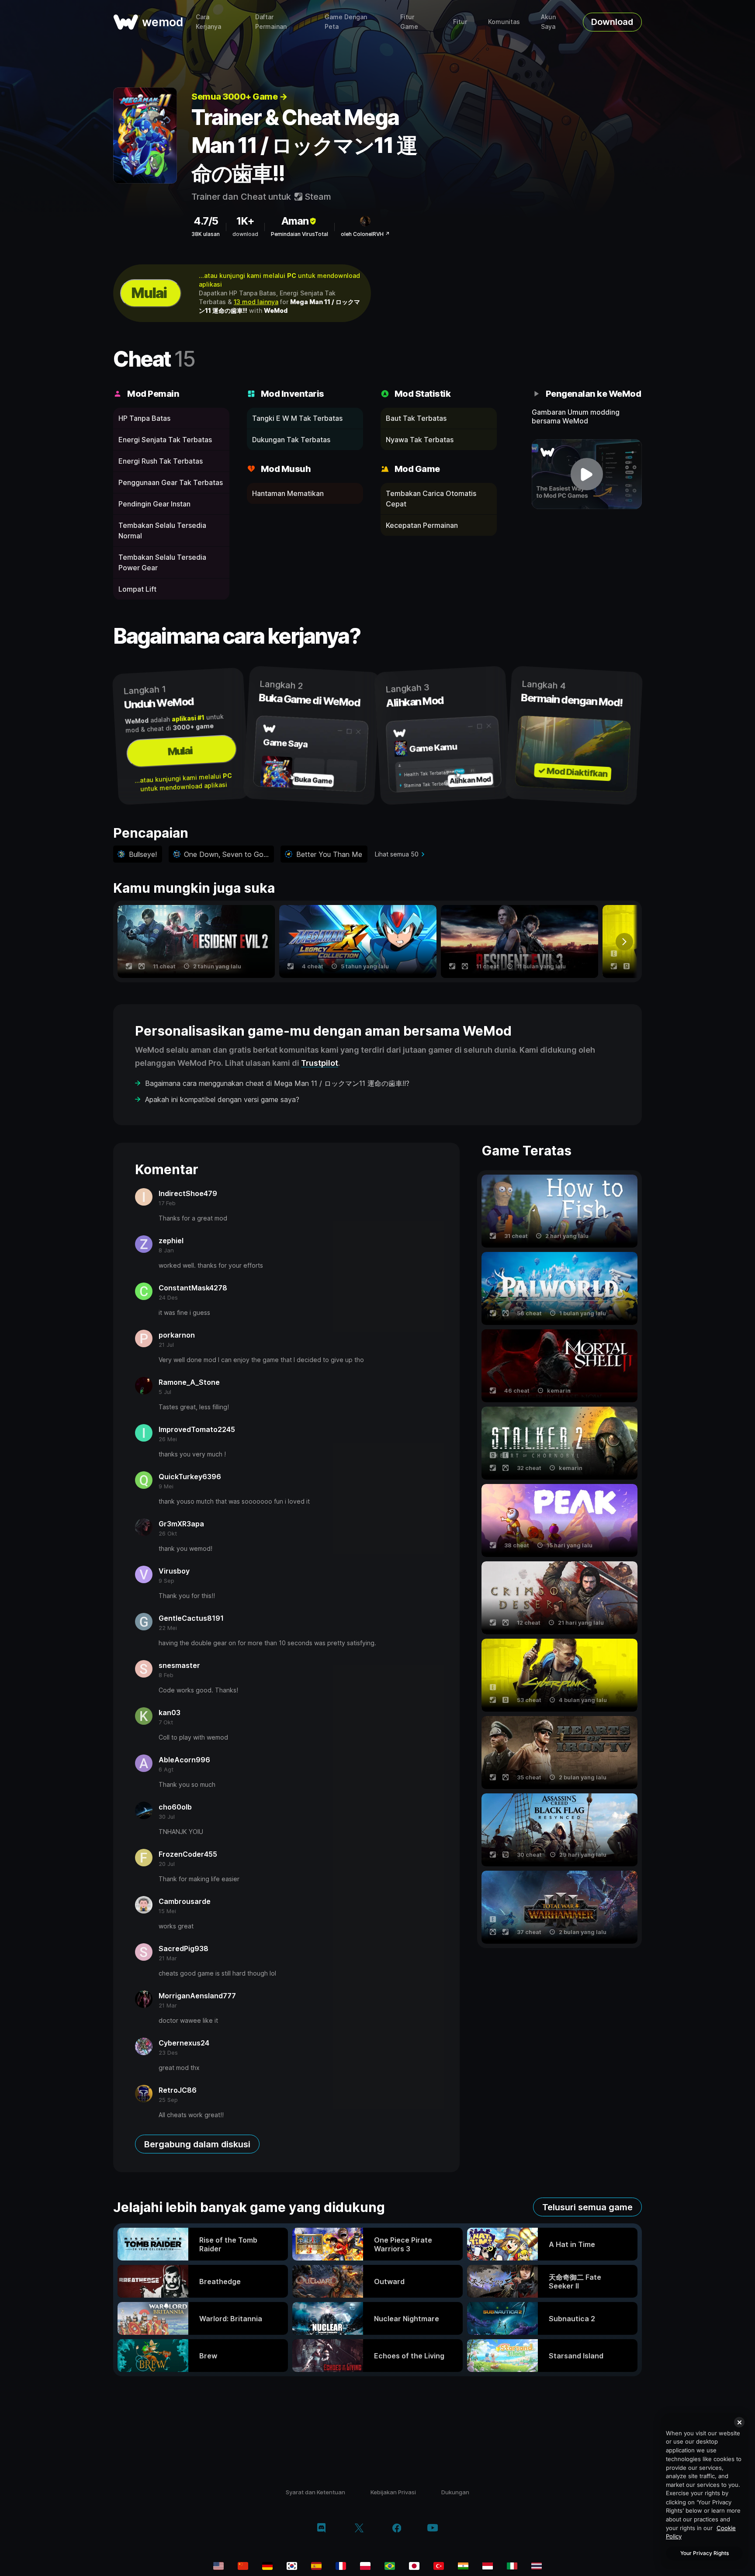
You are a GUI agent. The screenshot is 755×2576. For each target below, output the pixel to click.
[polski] (365, 2566)
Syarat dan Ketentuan (315, 2492)
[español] (316, 2566)
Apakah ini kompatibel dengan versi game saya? (222, 1099)
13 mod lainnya (256, 302)
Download (612, 22)
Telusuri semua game (587, 2207)
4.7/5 (206, 221)
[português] (390, 2566)
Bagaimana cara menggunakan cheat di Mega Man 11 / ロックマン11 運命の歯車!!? (277, 1083)
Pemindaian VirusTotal (300, 234)
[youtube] (433, 2529)
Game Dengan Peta (346, 22)
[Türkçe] (439, 2566)
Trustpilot (320, 1063)
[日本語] (414, 2566)
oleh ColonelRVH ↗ (365, 234)
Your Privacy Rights (705, 2553)
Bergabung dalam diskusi (197, 2144)
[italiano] (512, 2566)
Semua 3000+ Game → (239, 97)
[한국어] (292, 2566)
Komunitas (504, 22)
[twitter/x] (359, 2529)
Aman (295, 221)
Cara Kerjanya (208, 22)
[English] (218, 2566)
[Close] (739, 2422)
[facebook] (397, 2529)
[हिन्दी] (463, 2566)
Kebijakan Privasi (393, 2492)
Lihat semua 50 (397, 854)
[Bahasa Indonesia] (488, 2566)
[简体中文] (243, 2566)
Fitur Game (409, 22)
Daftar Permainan (271, 22)
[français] (341, 2566)
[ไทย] (537, 2566)
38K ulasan (206, 234)
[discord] (321, 2529)
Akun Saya (548, 22)
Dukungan (455, 2492)
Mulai (149, 293)
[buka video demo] (587, 474)
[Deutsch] (267, 2566)
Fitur (460, 22)
